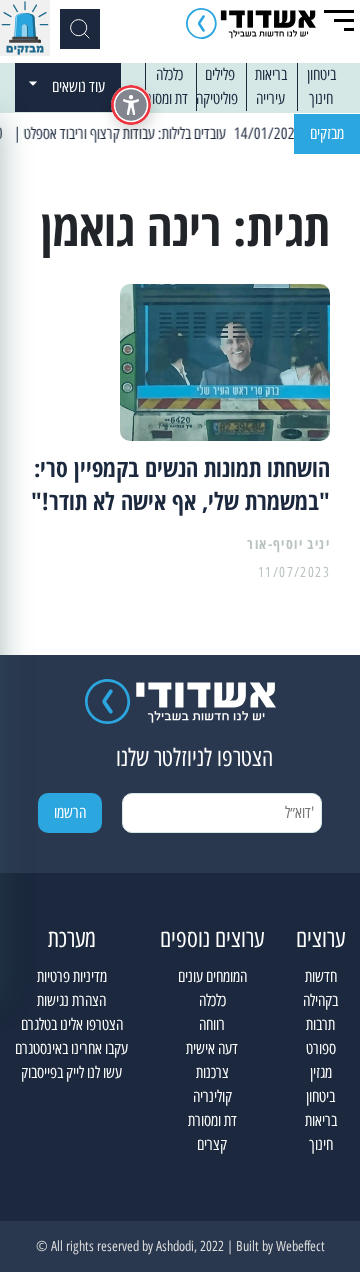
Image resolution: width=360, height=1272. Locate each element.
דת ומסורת (163, 98)
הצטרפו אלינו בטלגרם (72, 1024)
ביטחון (321, 74)
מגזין (321, 1072)
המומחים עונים (212, 976)
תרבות (320, 1024)
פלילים (220, 74)
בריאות (271, 74)
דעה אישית (212, 1048)
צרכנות (212, 1072)
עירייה (270, 98)
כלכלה (169, 74)
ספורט (321, 1048)
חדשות (321, 976)
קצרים (212, 1144)
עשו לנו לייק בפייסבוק (71, 1072)
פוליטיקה (217, 98)
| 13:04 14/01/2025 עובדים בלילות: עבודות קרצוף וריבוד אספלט (193, 133)
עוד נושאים (78, 86)
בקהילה (320, 1000)
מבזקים (327, 133)
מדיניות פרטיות (72, 976)
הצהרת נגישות (71, 1000)
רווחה (212, 1024)
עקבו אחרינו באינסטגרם (71, 1048)
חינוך (321, 98)
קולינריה (212, 1096)
